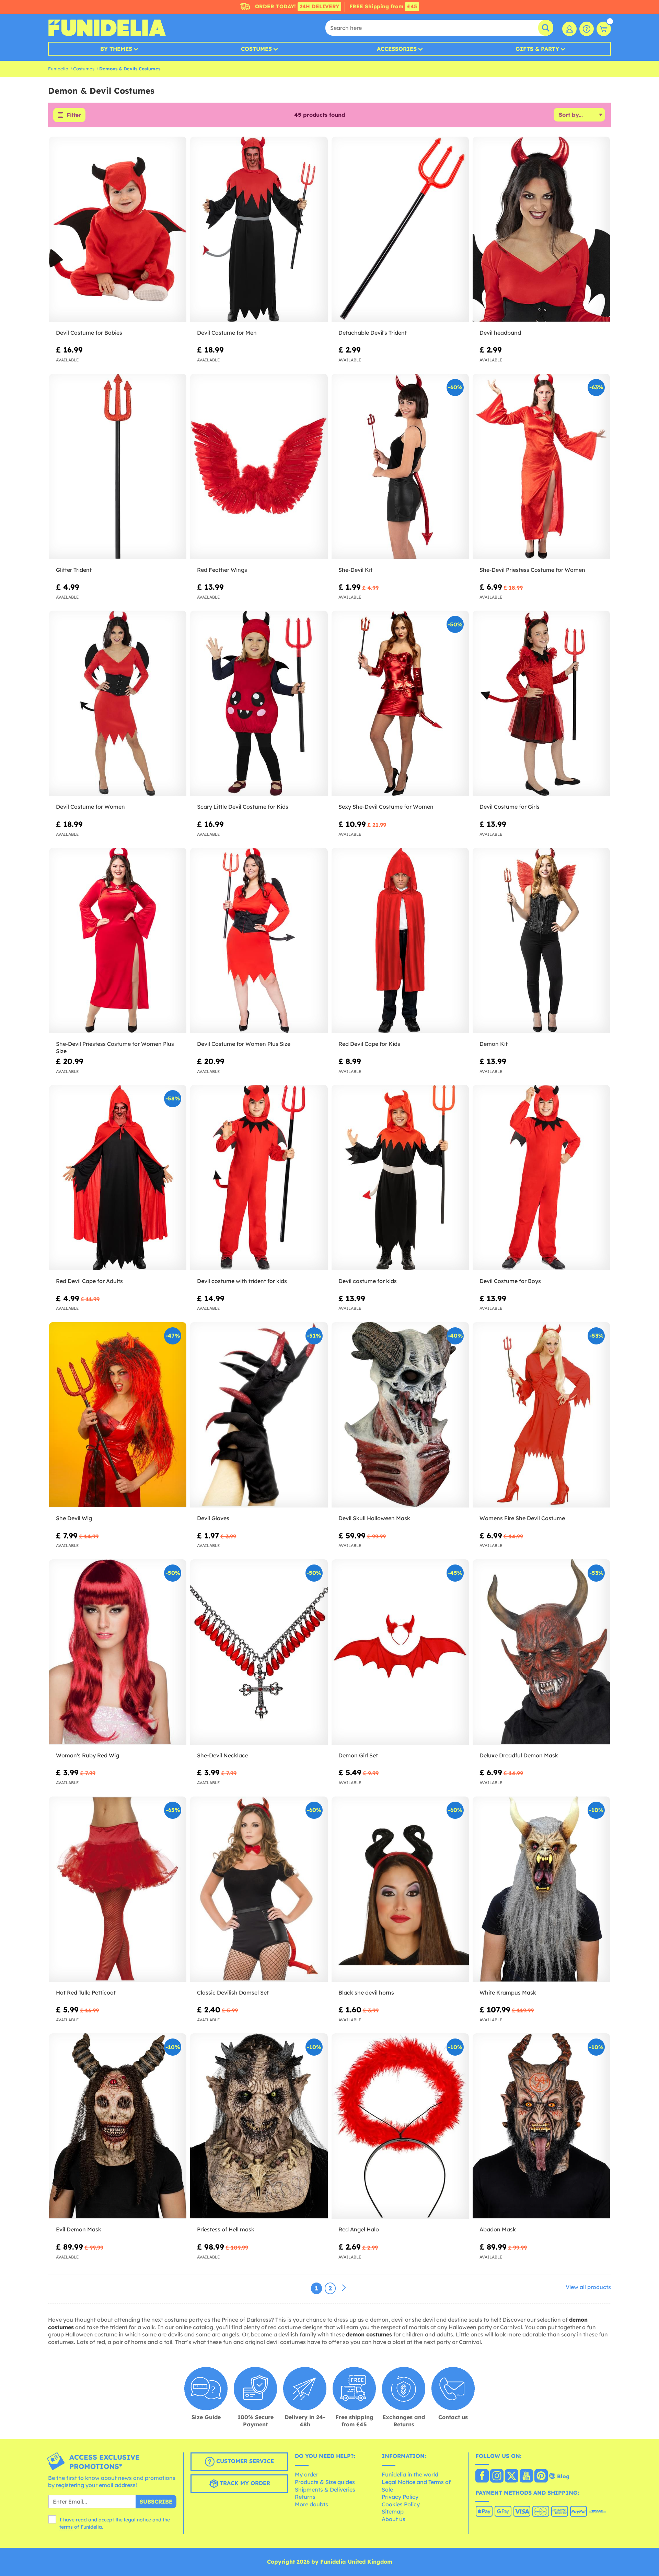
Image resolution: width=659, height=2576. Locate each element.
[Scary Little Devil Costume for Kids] (259, 703)
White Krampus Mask (508, 1992)
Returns (305, 2497)
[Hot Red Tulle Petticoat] (118, 1889)
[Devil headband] (541, 229)
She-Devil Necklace (223, 1755)
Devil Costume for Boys (510, 1281)
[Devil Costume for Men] (259, 229)
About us (394, 2519)
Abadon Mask (498, 2229)
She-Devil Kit (355, 570)
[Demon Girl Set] (400, 1652)
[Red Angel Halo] (400, 2126)
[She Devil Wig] (118, 1415)
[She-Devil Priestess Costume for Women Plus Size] (118, 941)
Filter (74, 115)
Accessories (397, 49)
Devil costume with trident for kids (242, 1281)
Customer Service (244, 2461)
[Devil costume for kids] (400, 1178)
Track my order (244, 2483)
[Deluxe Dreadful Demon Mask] (541, 1652)
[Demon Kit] (541, 941)
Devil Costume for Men (227, 333)
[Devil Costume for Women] (118, 703)
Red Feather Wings (222, 570)
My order (307, 2474)
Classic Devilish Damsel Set (233, 1992)
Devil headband (500, 333)
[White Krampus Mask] (541, 1889)
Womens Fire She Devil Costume (522, 1518)
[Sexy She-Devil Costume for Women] (400, 703)
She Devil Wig (74, 1518)
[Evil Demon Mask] (118, 2126)
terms (66, 2527)
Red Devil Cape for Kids (369, 1044)
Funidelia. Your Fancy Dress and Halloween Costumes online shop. (107, 28)
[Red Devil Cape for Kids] (400, 941)
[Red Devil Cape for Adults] (118, 1178)
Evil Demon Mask (79, 2229)
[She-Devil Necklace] (259, 1652)
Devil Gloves (213, 1518)
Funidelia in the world (410, 2474)
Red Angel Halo (359, 2229)
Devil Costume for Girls (510, 807)
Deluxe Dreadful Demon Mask (519, 1755)
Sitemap (393, 2511)
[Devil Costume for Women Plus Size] (259, 941)
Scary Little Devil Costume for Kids (243, 807)
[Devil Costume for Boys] (541, 1178)
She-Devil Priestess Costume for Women (532, 570)
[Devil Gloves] (259, 1415)
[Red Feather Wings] (259, 467)
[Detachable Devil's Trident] (400, 229)
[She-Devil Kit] (400, 467)
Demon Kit (494, 1044)
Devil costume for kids (368, 1281)
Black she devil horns (366, 1992)
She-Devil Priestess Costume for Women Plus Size (115, 1047)
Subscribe (156, 2502)
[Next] (344, 2288)
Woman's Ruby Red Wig (88, 1755)
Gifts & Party (537, 49)
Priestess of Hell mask (226, 2229)
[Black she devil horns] (400, 1889)
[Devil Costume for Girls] (541, 703)
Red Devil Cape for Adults (89, 1281)
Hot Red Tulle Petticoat (86, 1992)
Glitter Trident (74, 570)
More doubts (311, 2504)
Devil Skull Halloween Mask (374, 1518)
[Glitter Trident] (118, 467)
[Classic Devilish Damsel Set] (259, 1889)
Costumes (256, 49)
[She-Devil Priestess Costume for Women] (541, 467)
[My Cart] (604, 29)
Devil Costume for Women (90, 807)
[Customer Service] (587, 29)
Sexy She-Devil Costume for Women (386, 807)
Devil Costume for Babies (89, 333)
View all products (588, 2287)
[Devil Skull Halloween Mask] (400, 1415)
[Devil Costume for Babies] (118, 229)
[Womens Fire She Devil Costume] (541, 1415)
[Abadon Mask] (541, 2126)
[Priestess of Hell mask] (259, 2126)
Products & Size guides (325, 2482)
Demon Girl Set (358, 1755)
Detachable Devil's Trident (373, 333)
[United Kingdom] (482, 2476)
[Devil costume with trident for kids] (259, 1178)
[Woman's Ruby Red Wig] (118, 1652)
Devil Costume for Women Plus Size (244, 1044)
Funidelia (58, 69)
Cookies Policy (401, 2504)
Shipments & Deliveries (325, 2490)
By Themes (116, 49)
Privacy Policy (400, 2497)
